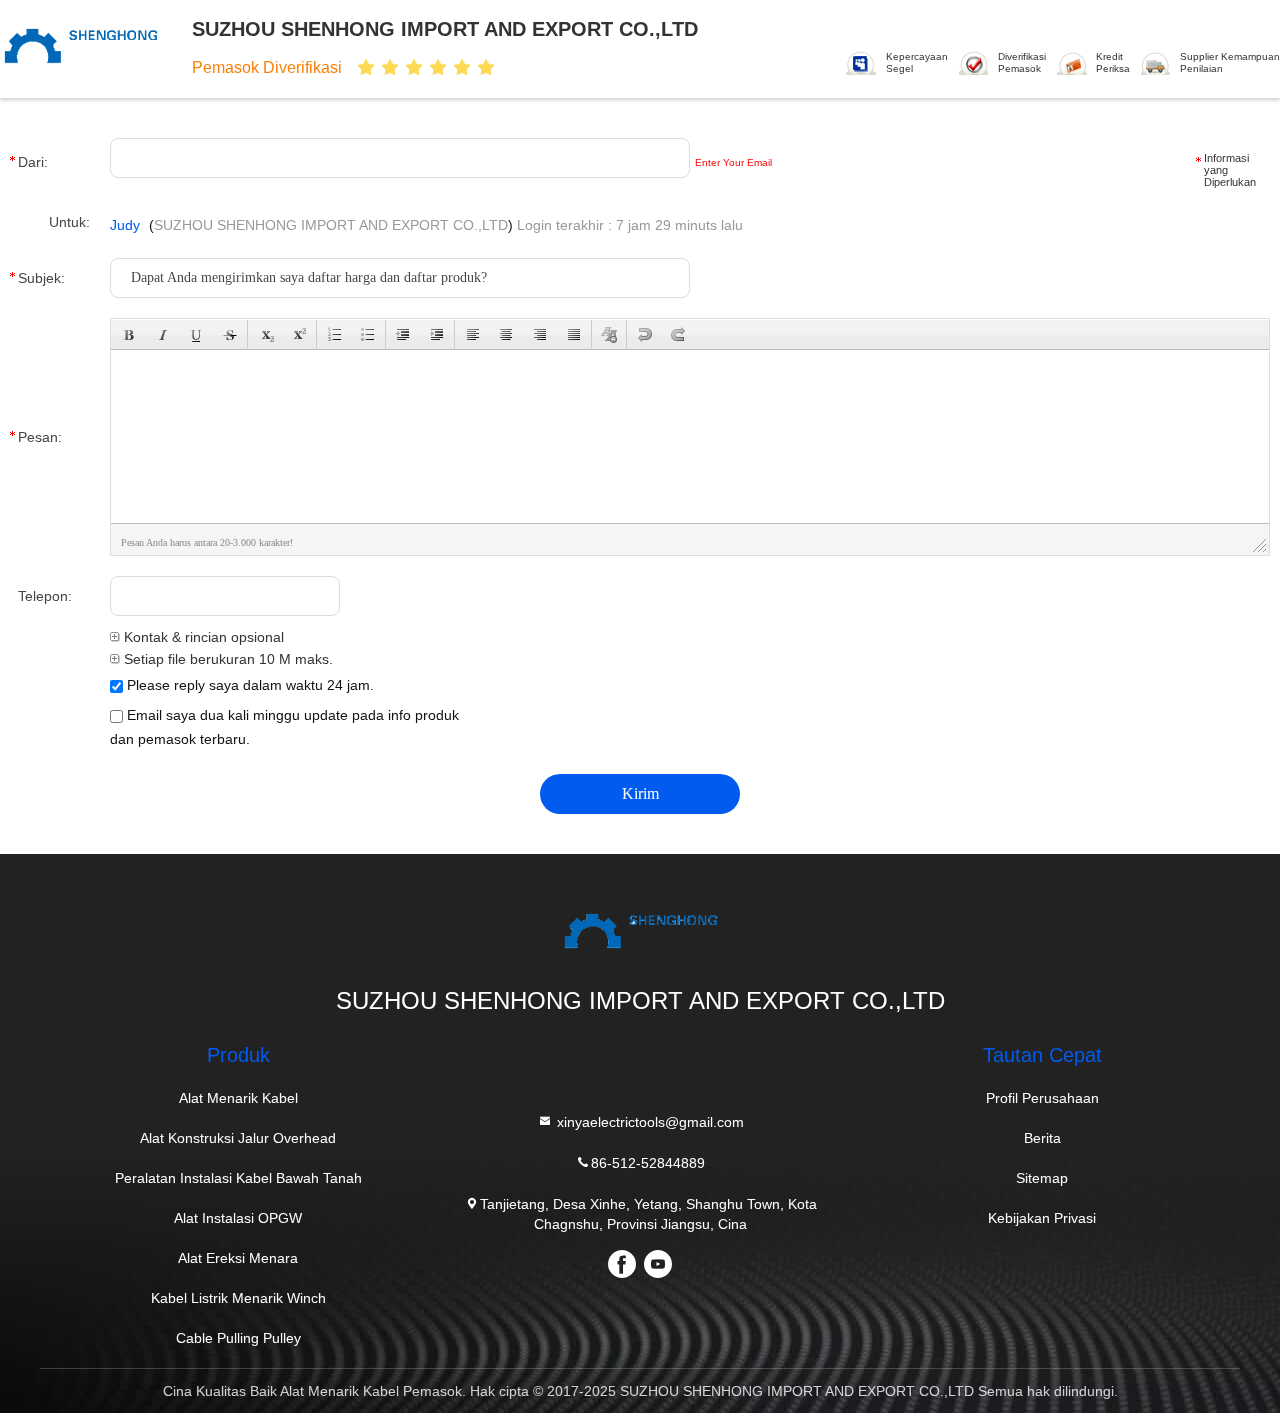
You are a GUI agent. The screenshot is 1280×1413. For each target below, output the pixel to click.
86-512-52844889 (648, 1163)
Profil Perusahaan (1042, 1098)
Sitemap (1042, 1178)
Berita (1042, 1138)
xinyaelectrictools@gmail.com (648, 1122)
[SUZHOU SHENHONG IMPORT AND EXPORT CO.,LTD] (88, 47)
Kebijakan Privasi (1042, 1218)
